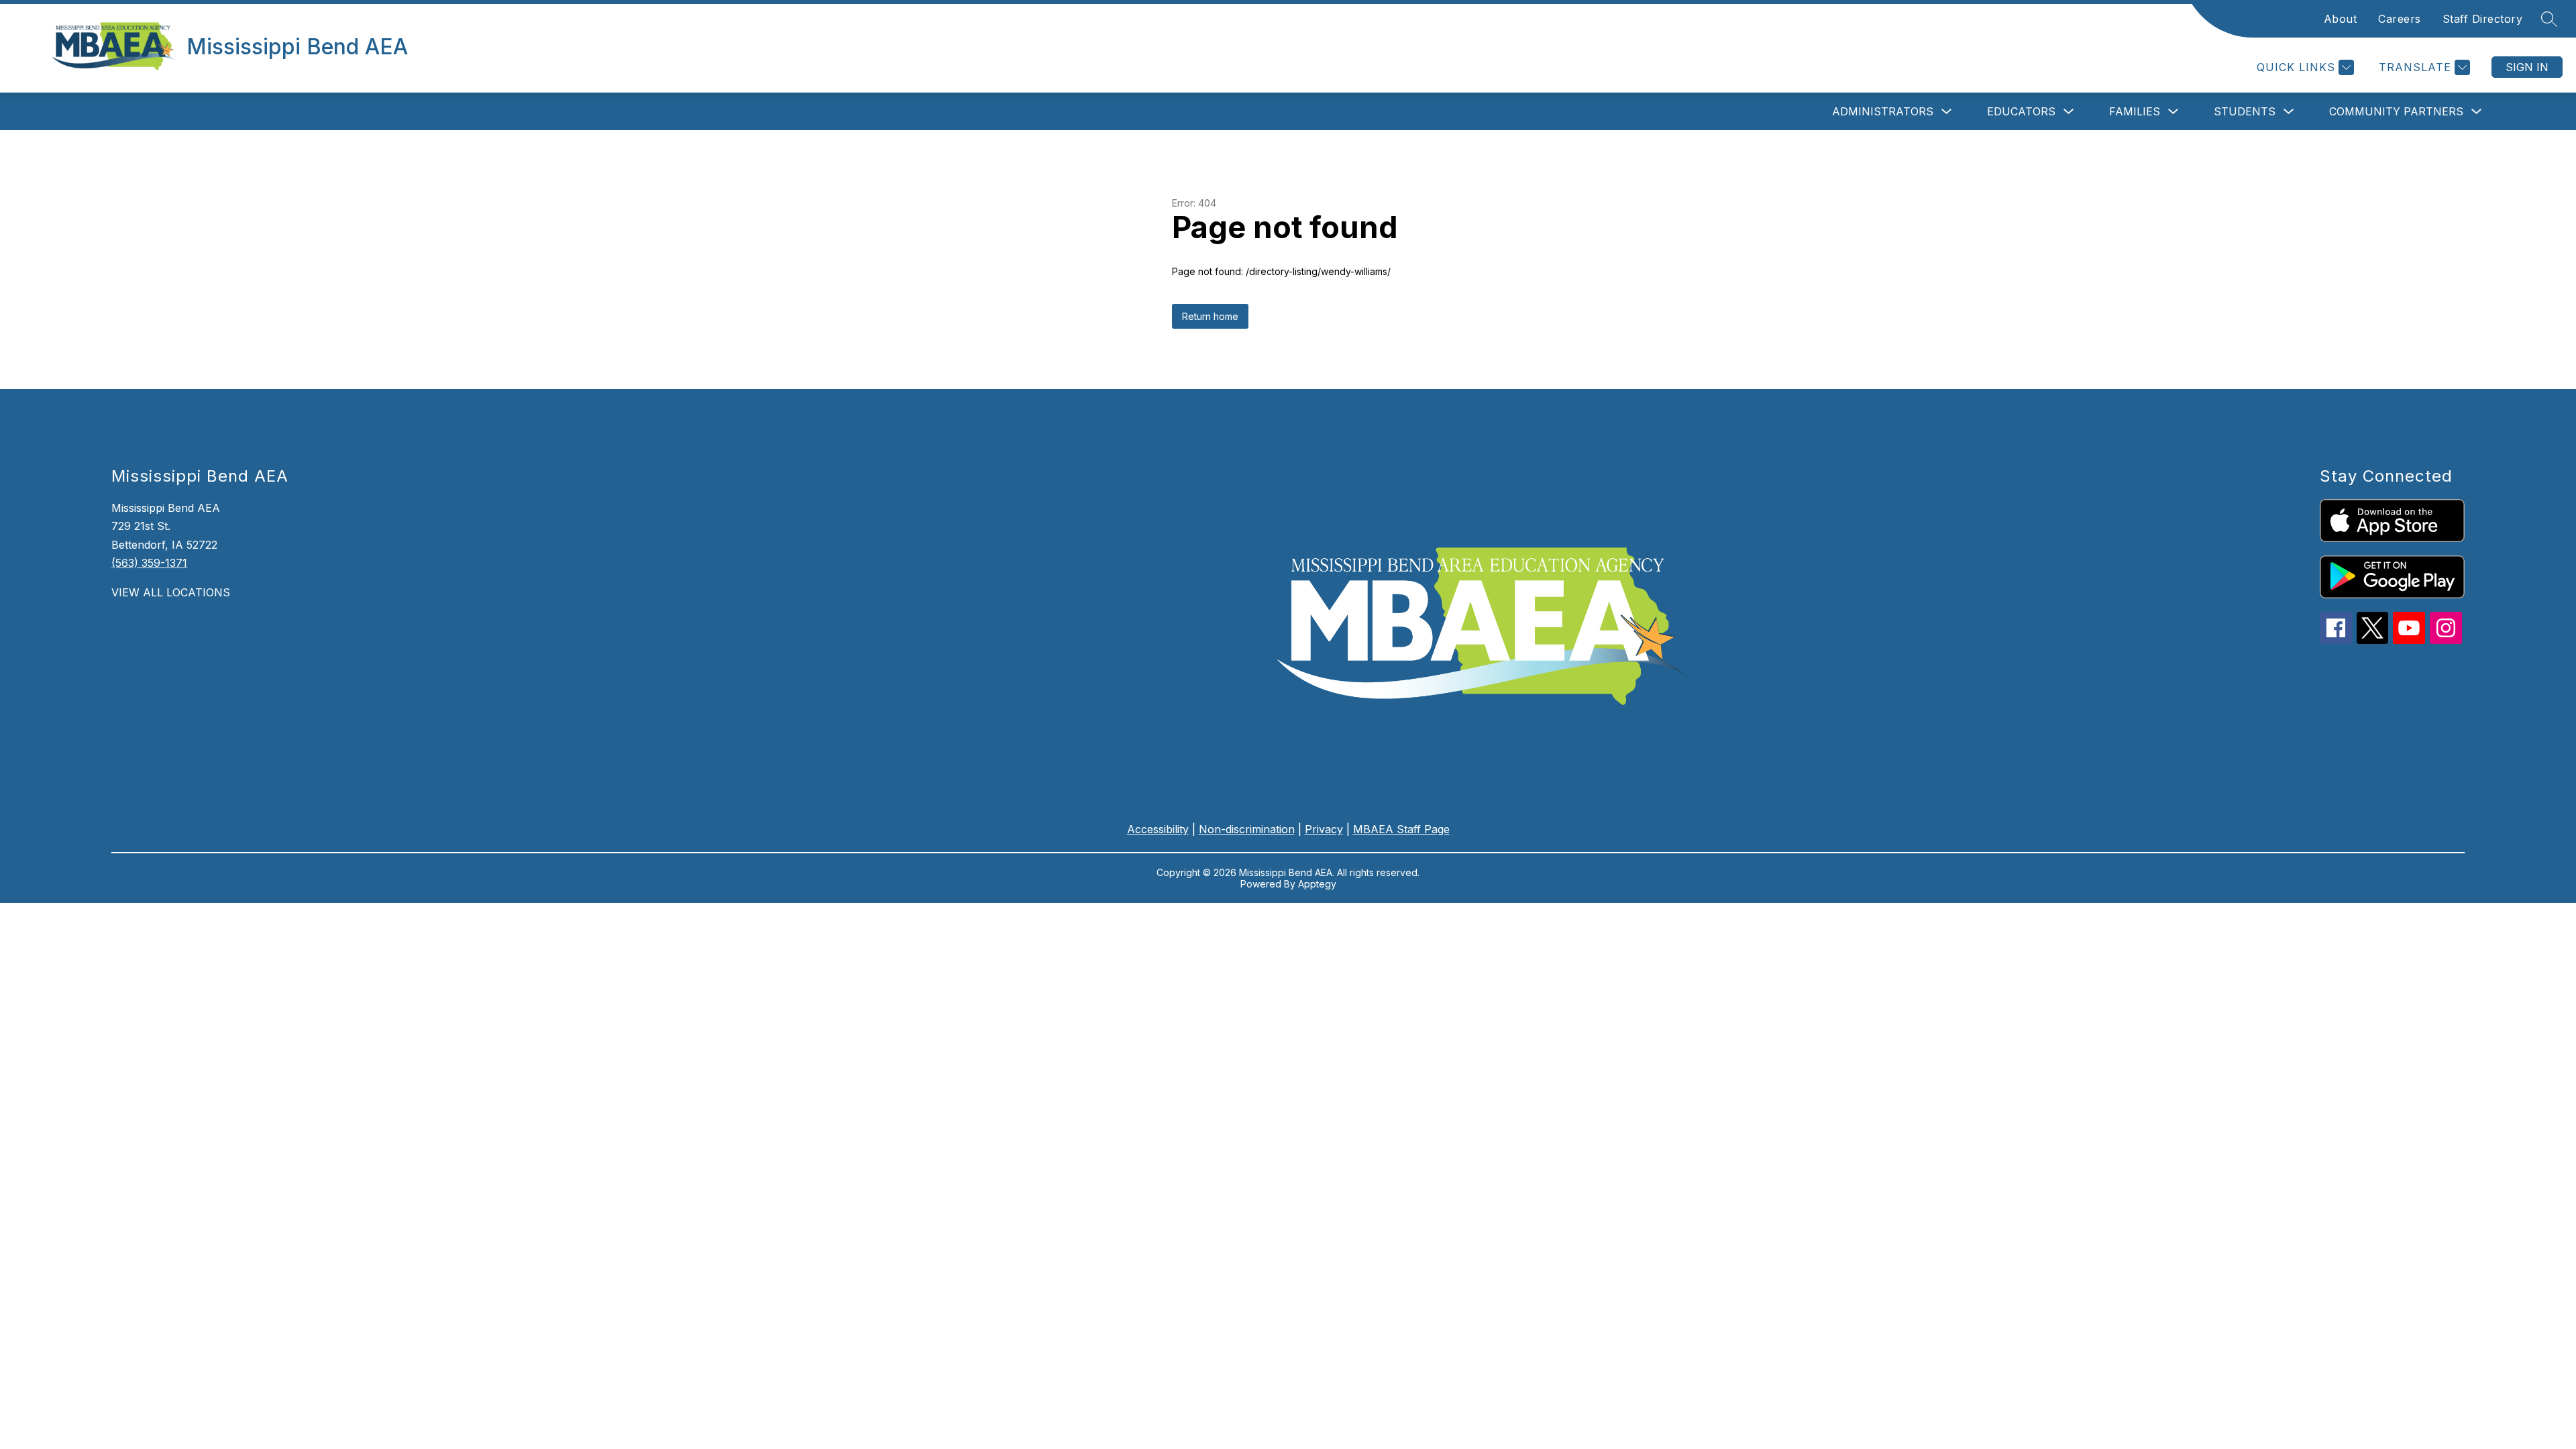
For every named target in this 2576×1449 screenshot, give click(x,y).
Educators (2021, 111)
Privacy (1324, 829)
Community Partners (2396, 111)
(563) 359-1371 (149, 563)
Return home (1210, 316)
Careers (2400, 19)
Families (2135, 111)
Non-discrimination (1247, 829)
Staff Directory (2483, 19)
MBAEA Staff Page (1401, 829)
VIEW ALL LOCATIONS (171, 592)
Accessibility (1158, 829)
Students (2245, 111)
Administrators (1883, 111)
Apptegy (1317, 884)
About (2341, 19)
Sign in (2527, 67)
